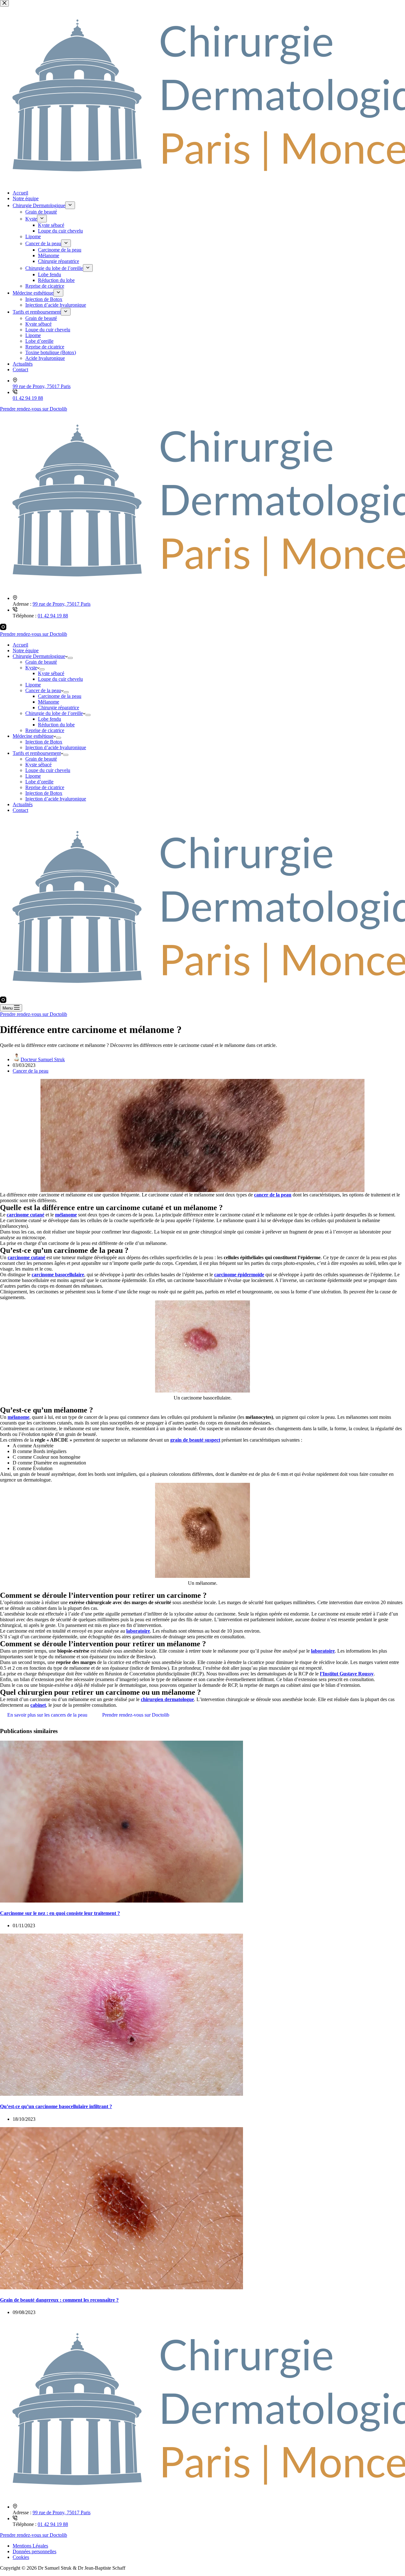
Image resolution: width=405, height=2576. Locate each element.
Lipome (33, 685)
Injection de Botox (44, 742)
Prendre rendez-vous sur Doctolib (34, 634)
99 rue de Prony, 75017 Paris (62, 604)
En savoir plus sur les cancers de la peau (47, 1715)
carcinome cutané (25, 1215)
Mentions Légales (30, 2546)
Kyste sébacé (51, 673)
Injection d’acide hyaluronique (56, 747)
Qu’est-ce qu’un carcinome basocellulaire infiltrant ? (56, 2106)
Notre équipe (26, 650)
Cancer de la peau (43, 690)
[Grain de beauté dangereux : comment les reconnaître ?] (121, 2288)
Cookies (21, 2557)
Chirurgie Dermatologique (39, 656)
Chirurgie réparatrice (59, 708)
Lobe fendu (50, 719)
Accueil (20, 645)
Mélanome (49, 702)
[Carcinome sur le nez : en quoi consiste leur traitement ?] (121, 1901)
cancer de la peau (273, 1195)
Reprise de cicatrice (45, 730)
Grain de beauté (41, 662)
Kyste (31, 668)
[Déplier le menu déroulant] (70, 658)
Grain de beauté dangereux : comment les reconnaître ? (59, 2300)
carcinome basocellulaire (58, 1275)
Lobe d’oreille (39, 782)
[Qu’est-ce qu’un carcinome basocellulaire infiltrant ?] (121, 2094)
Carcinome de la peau (60, 696)
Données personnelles (34, 2551)
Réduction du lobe (56, 725)
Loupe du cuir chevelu (60, 679)
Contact (20, 810)
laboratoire (138, 1631)
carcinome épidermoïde (239, 1275)
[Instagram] (3, 628)
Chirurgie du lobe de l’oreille (54, 713)
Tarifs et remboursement (37, 753)
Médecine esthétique (33, 736)
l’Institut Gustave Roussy (347, 1674)
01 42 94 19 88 (53, 616)
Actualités (23, 804)
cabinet (38, 1705)
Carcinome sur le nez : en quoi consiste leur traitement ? (60, 1913)
